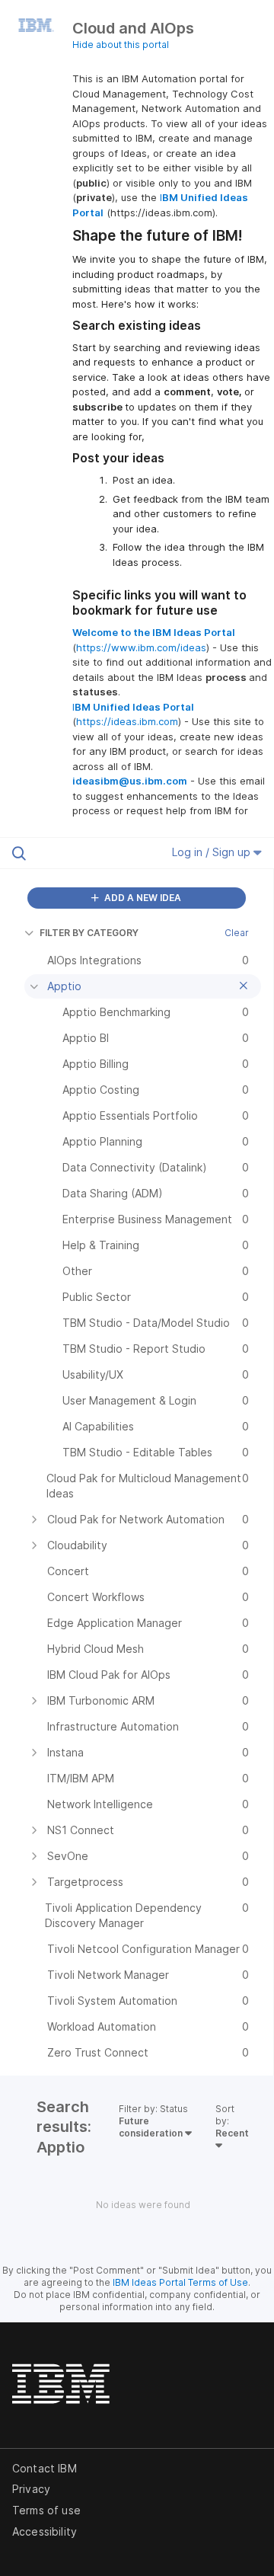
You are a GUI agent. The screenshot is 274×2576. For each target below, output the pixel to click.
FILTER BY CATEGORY (89, 933)
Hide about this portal (121, 45)
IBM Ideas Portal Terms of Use (180, 2282)
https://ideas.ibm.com (127, 721)
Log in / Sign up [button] (213, 852)
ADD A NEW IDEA (142, 898)
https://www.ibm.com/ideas (141, 647)
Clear (237, 933)
